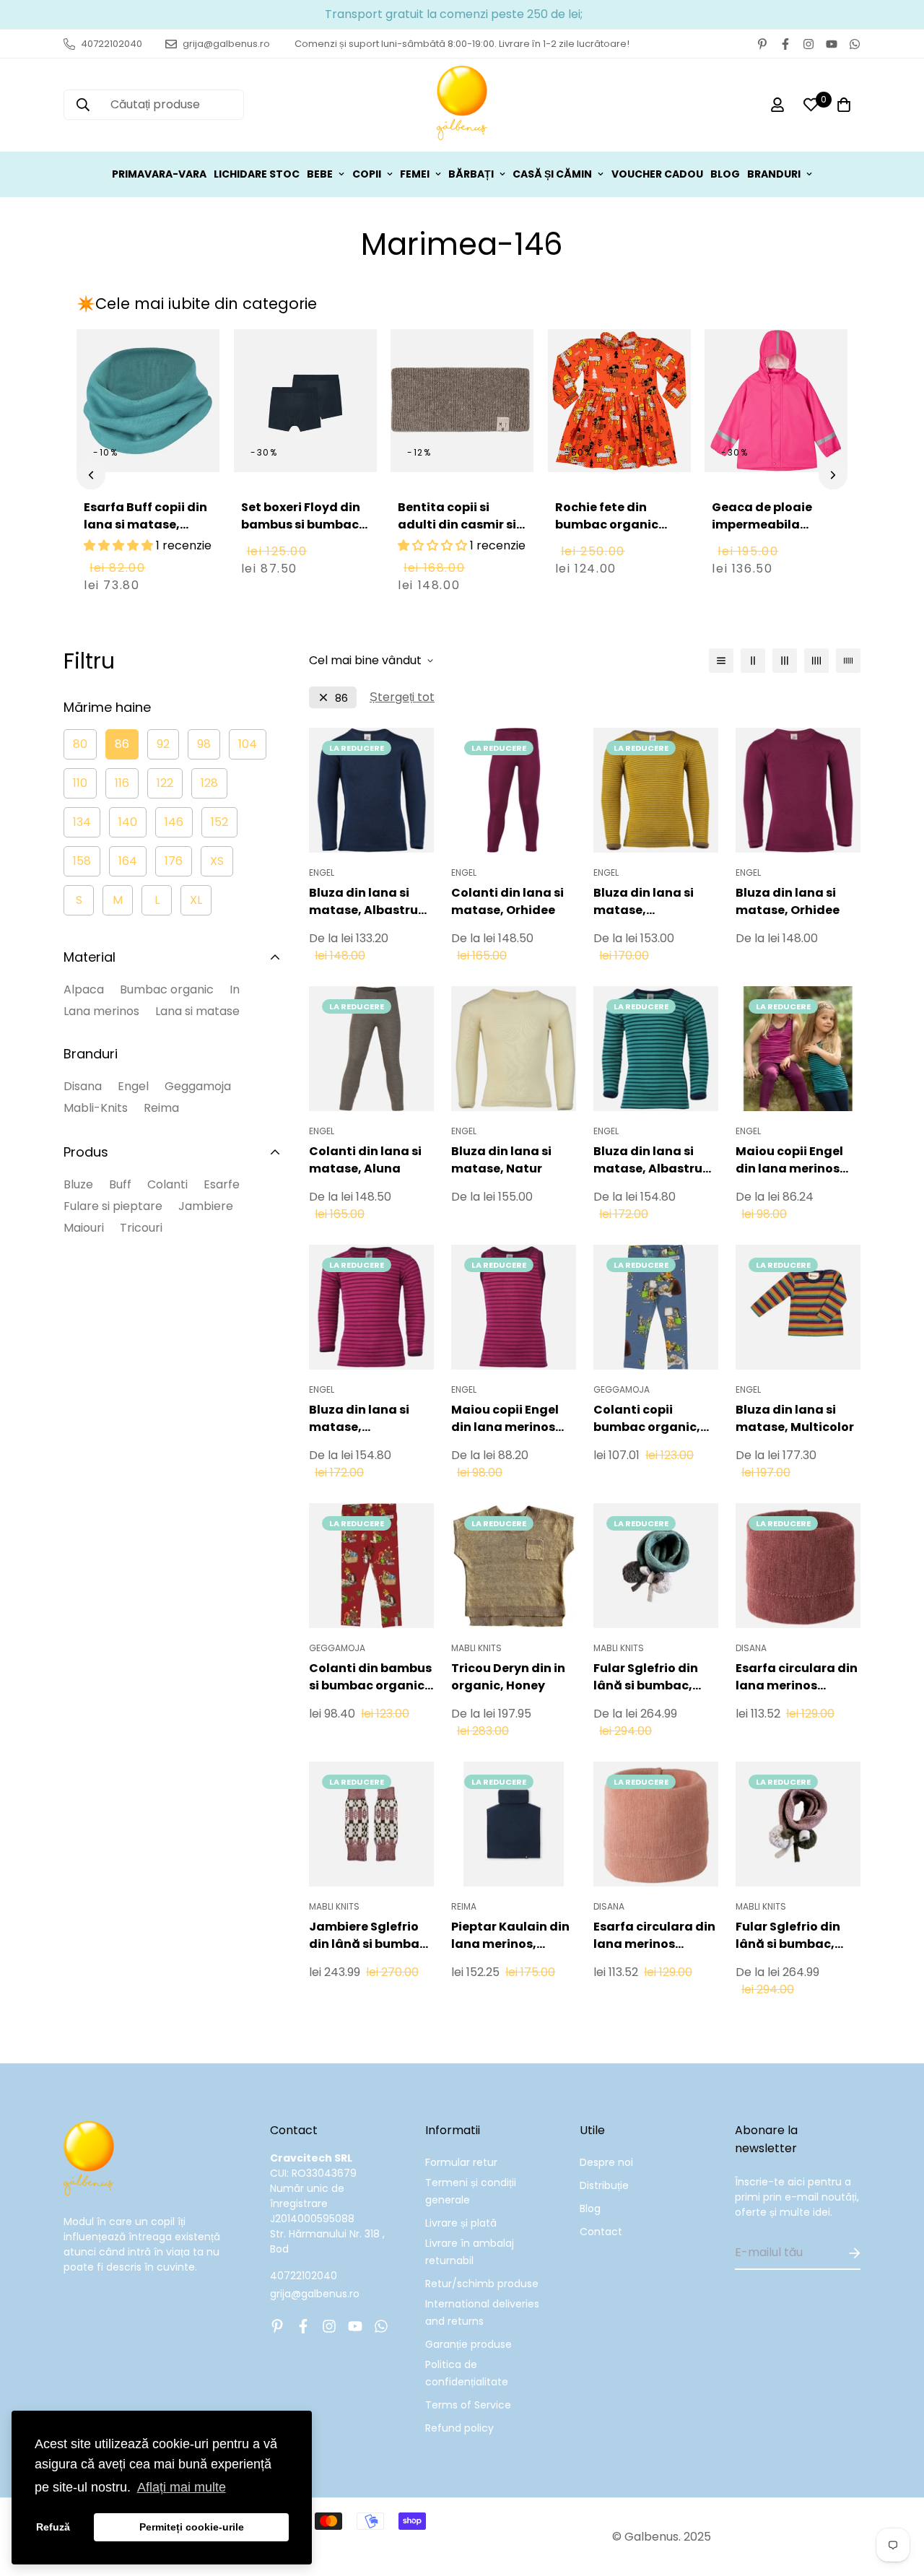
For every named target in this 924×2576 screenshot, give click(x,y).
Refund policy (459, 2428)
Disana (83, 1086)
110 (80, 783)
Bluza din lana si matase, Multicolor (795, 1418)
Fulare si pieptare (113, 1206)
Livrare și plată (461, 2223)
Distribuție (604, 2185)
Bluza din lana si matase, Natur (501, 1160)
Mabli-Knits (96, 1108)
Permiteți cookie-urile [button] (192, 2527)
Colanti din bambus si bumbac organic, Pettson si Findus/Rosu (370, 1677)
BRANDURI (774, 174)
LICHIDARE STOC (257, 174)
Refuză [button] (53, 2527)
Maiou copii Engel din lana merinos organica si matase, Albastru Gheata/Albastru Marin (798, 1160)
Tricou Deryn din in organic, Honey (508, 1677)
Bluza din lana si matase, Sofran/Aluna (644, 902)
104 (248, 744)
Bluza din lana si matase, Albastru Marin (363, 902)
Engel (133, 1086)
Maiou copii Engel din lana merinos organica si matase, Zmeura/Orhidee (514, 1419)
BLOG (725, 174)
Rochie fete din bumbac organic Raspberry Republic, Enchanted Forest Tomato (616, 542)
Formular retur (461, 2162)
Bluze (78, 1184)
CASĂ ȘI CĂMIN (552, 174)
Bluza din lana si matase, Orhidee (788, 901)
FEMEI (415, 174)
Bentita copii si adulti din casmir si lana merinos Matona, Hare (457, 533)
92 (163, 744)
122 (165, 783)
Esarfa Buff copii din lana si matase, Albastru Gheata (145, 525)
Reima (161, 1108)
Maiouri (84, 1228)
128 (209, 783)
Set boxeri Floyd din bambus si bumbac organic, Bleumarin (301, 525)
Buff (120, 1184)
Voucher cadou (657, 174)
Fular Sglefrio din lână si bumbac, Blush (788, 1936)
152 (219, 822)
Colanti (167, 1184)
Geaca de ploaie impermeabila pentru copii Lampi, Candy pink (771, 533)
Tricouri (141, 1228)
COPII (367, 174)
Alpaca (84, 989)
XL (196, 900)
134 (82, 822)
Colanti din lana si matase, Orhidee (507, 901)
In (235, 989)
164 (128, 861)
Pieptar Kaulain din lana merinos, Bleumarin (510, 1936)
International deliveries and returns (482, 2312)
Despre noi (606, 2162)
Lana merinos (101, 1011)
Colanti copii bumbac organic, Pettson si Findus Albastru (647, 1419)
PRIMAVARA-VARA (159, 174)
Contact (601, 2232)
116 (122, 783)
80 (80, 744)
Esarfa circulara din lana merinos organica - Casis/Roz (797, 1677)
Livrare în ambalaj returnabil (470, 2252)
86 (122, 744)
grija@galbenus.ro (315, 2294)
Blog (590, 2209)
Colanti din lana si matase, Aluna (365, 1160)
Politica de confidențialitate (467, 2373)
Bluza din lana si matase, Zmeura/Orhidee (360, 1419)
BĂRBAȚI (471, 174)
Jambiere (206, 1206)
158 (82, 861)
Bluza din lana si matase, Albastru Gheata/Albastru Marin (648, 1160)
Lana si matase (197, 1011)
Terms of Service (468, 2405)
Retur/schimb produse (482, 2284)
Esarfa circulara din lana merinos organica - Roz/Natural (654, 1936)
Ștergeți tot (402, 697)
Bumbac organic (167, 989)
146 (174, 822)
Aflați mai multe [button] (182, 2487)
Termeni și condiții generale (471, 2191)
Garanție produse (468, 2344)
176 (174, 861)
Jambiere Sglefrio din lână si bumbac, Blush (370, 1936)
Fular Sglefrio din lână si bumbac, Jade (646, 1677)
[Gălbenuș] (462, 105)
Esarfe (222, 1184)
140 (128, 822)
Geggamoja (198, 1086)
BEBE (320, 174)
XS (217, 861)
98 (204, 744)
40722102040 (304, 2276)
